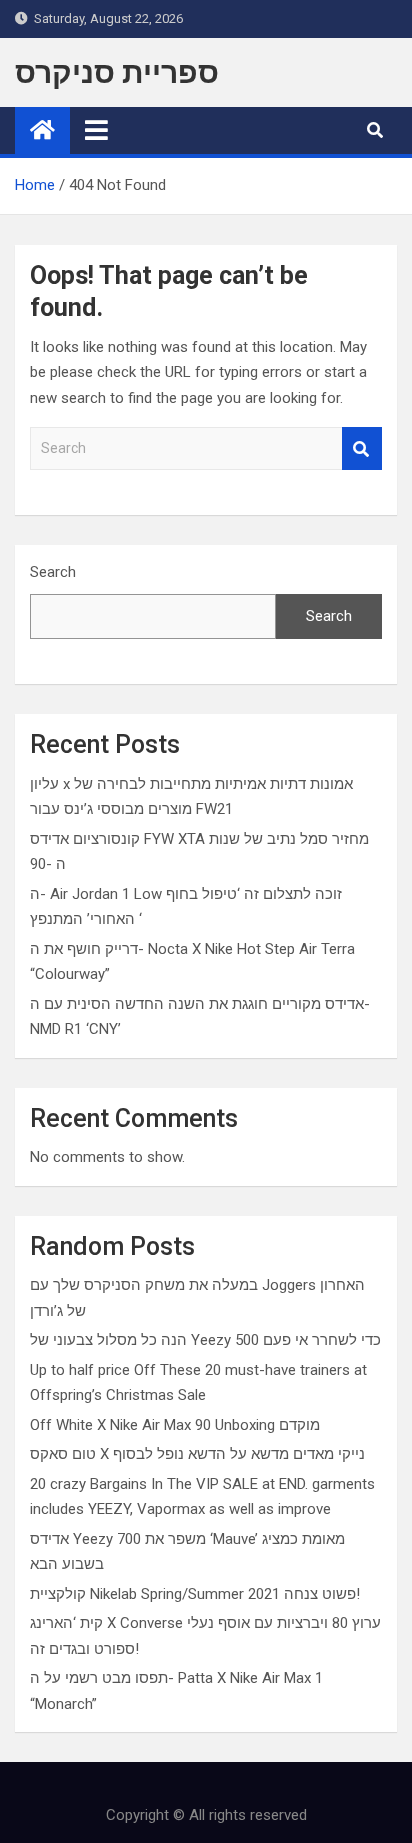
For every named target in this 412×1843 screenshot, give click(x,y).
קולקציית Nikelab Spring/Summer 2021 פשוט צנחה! (195, 1594)
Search (362, 448)
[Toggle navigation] (96, 130)
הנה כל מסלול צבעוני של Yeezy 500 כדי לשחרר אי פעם (205, 1340)
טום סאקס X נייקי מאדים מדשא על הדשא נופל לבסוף (197, 1454)
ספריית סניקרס (117, 72)
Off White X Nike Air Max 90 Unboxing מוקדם (175, 1425)
